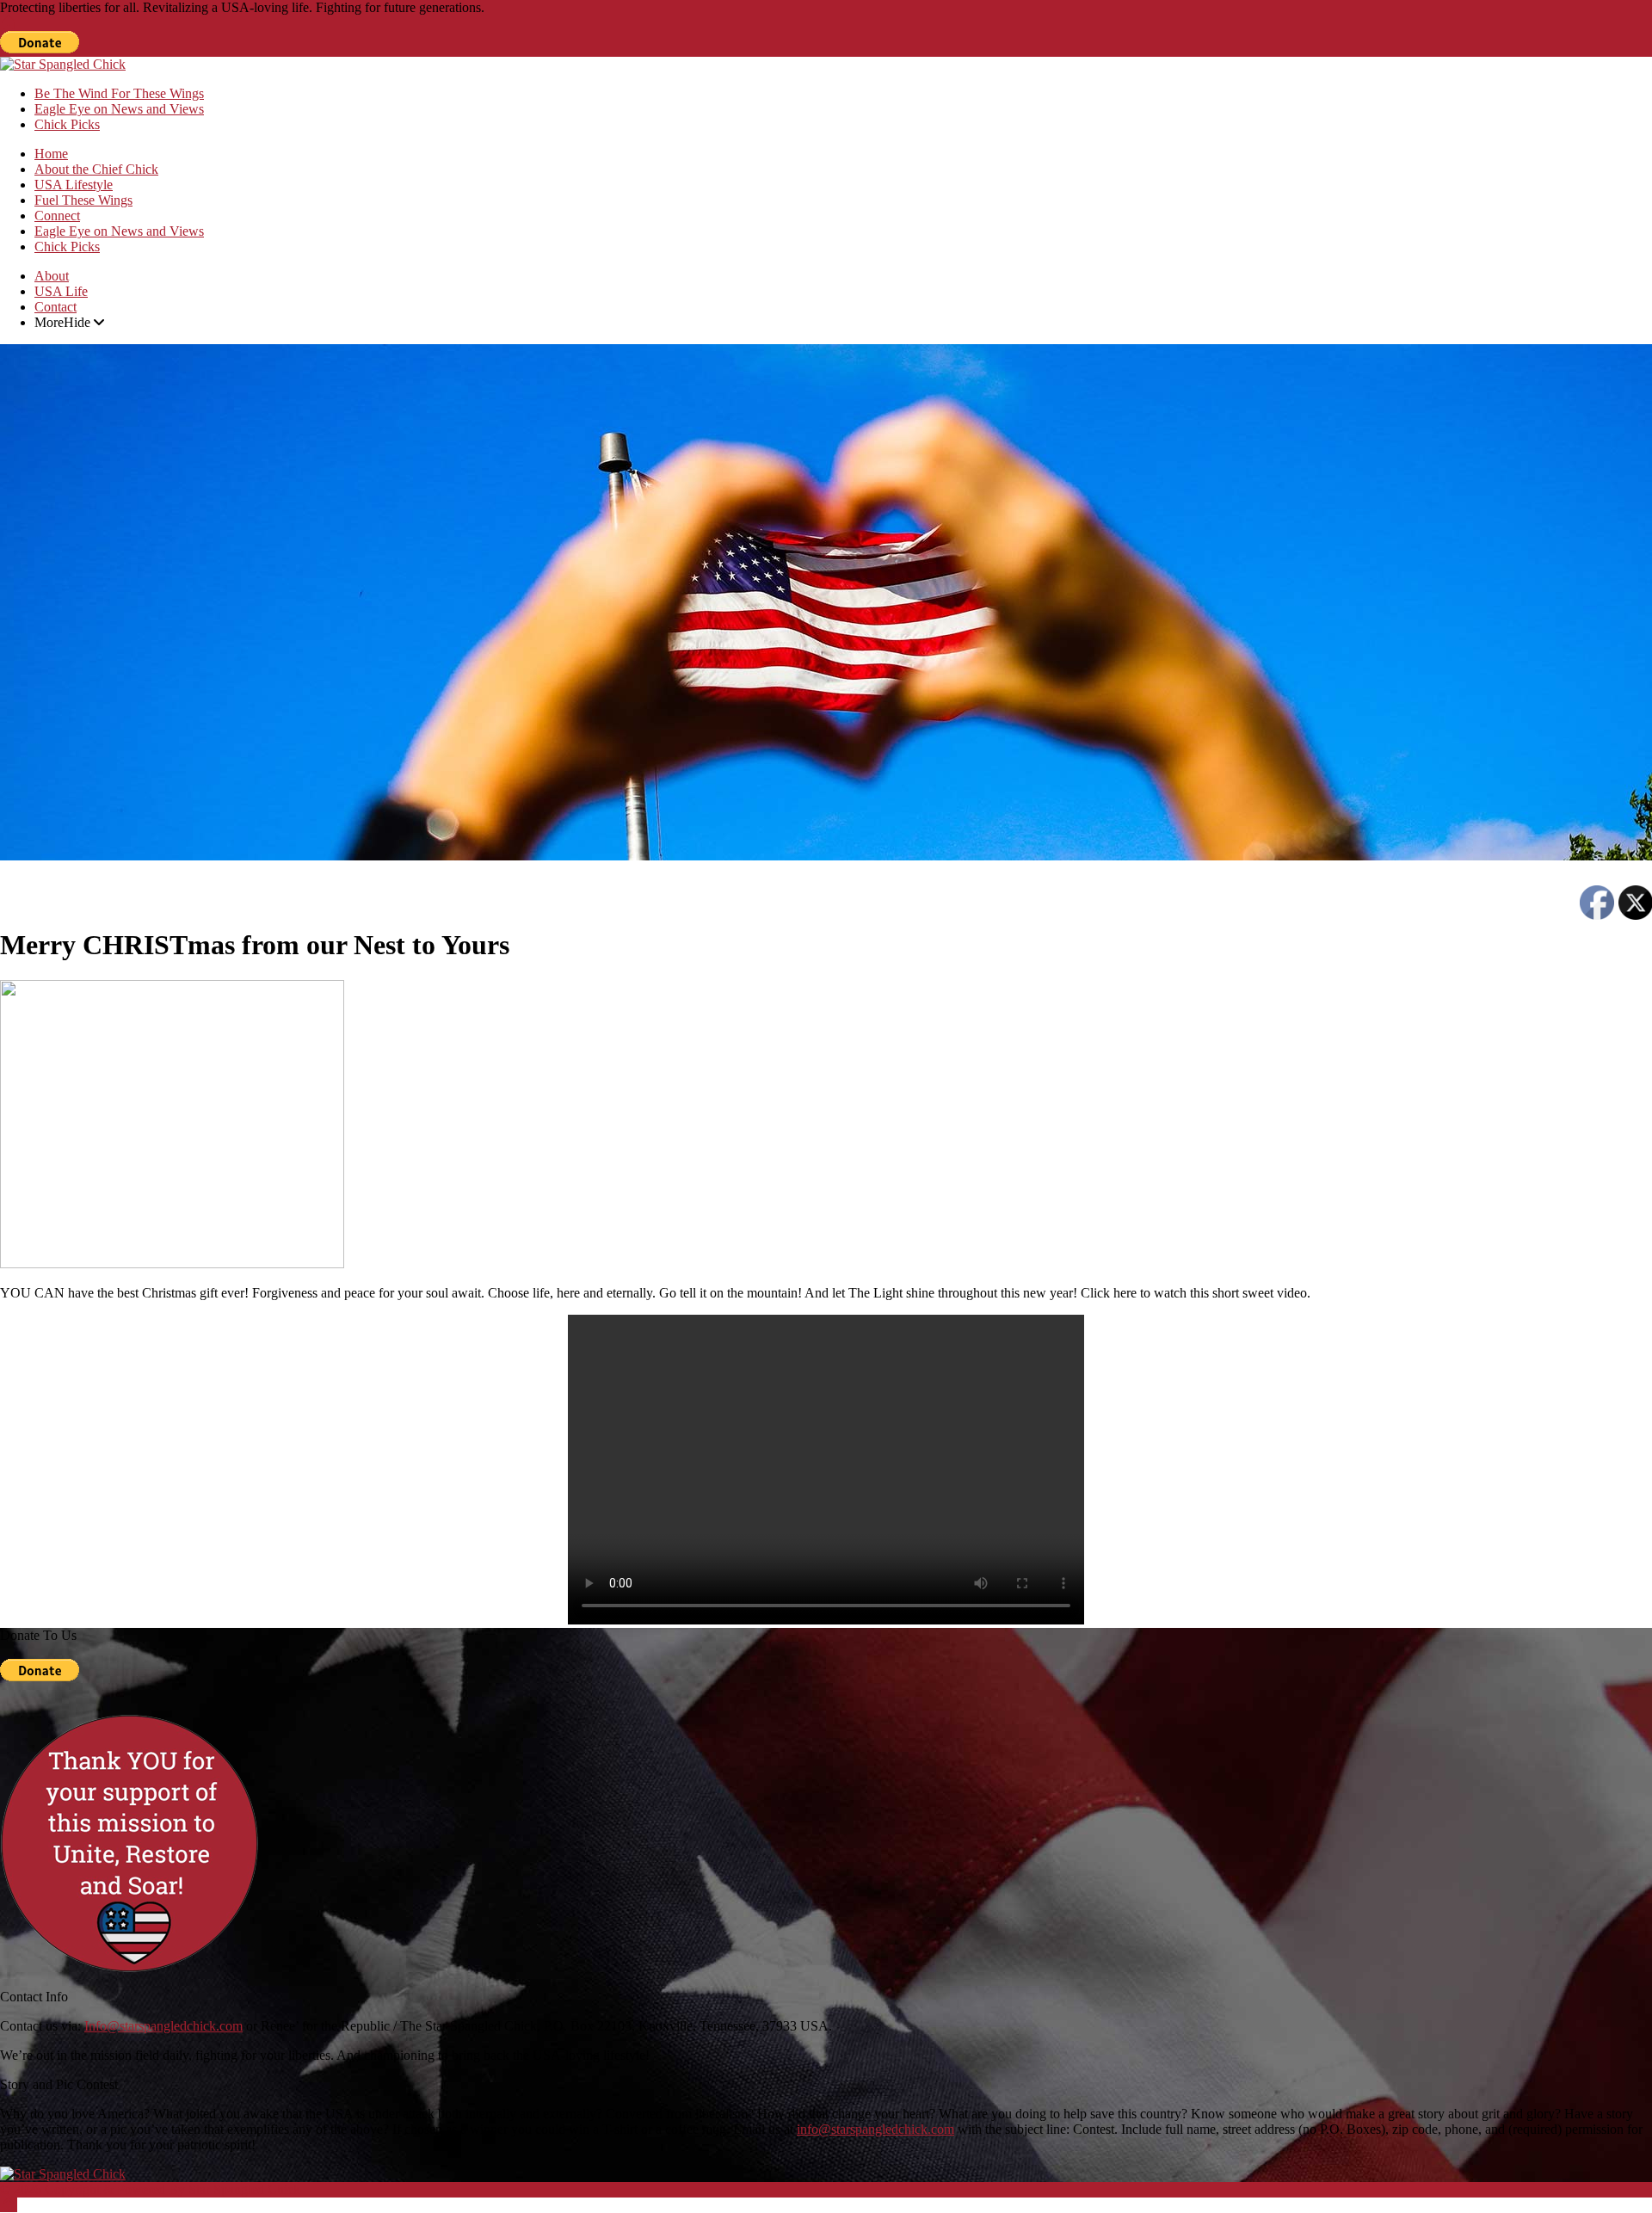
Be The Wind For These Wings (119, 93)
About (52, 276)
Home (51, 154)
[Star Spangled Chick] (63, 64)
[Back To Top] (9, 2205)
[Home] (9, 23)
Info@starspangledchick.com (163, 2026)
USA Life (61, 291)
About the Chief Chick (96, 169)
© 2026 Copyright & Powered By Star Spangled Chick (150, 2189)
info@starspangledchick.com (875, 2129)
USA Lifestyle (74, 185)
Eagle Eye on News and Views (119, 109)
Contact (55, 307)
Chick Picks (67, 124)
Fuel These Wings (83, 200)
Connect (57, 216)
